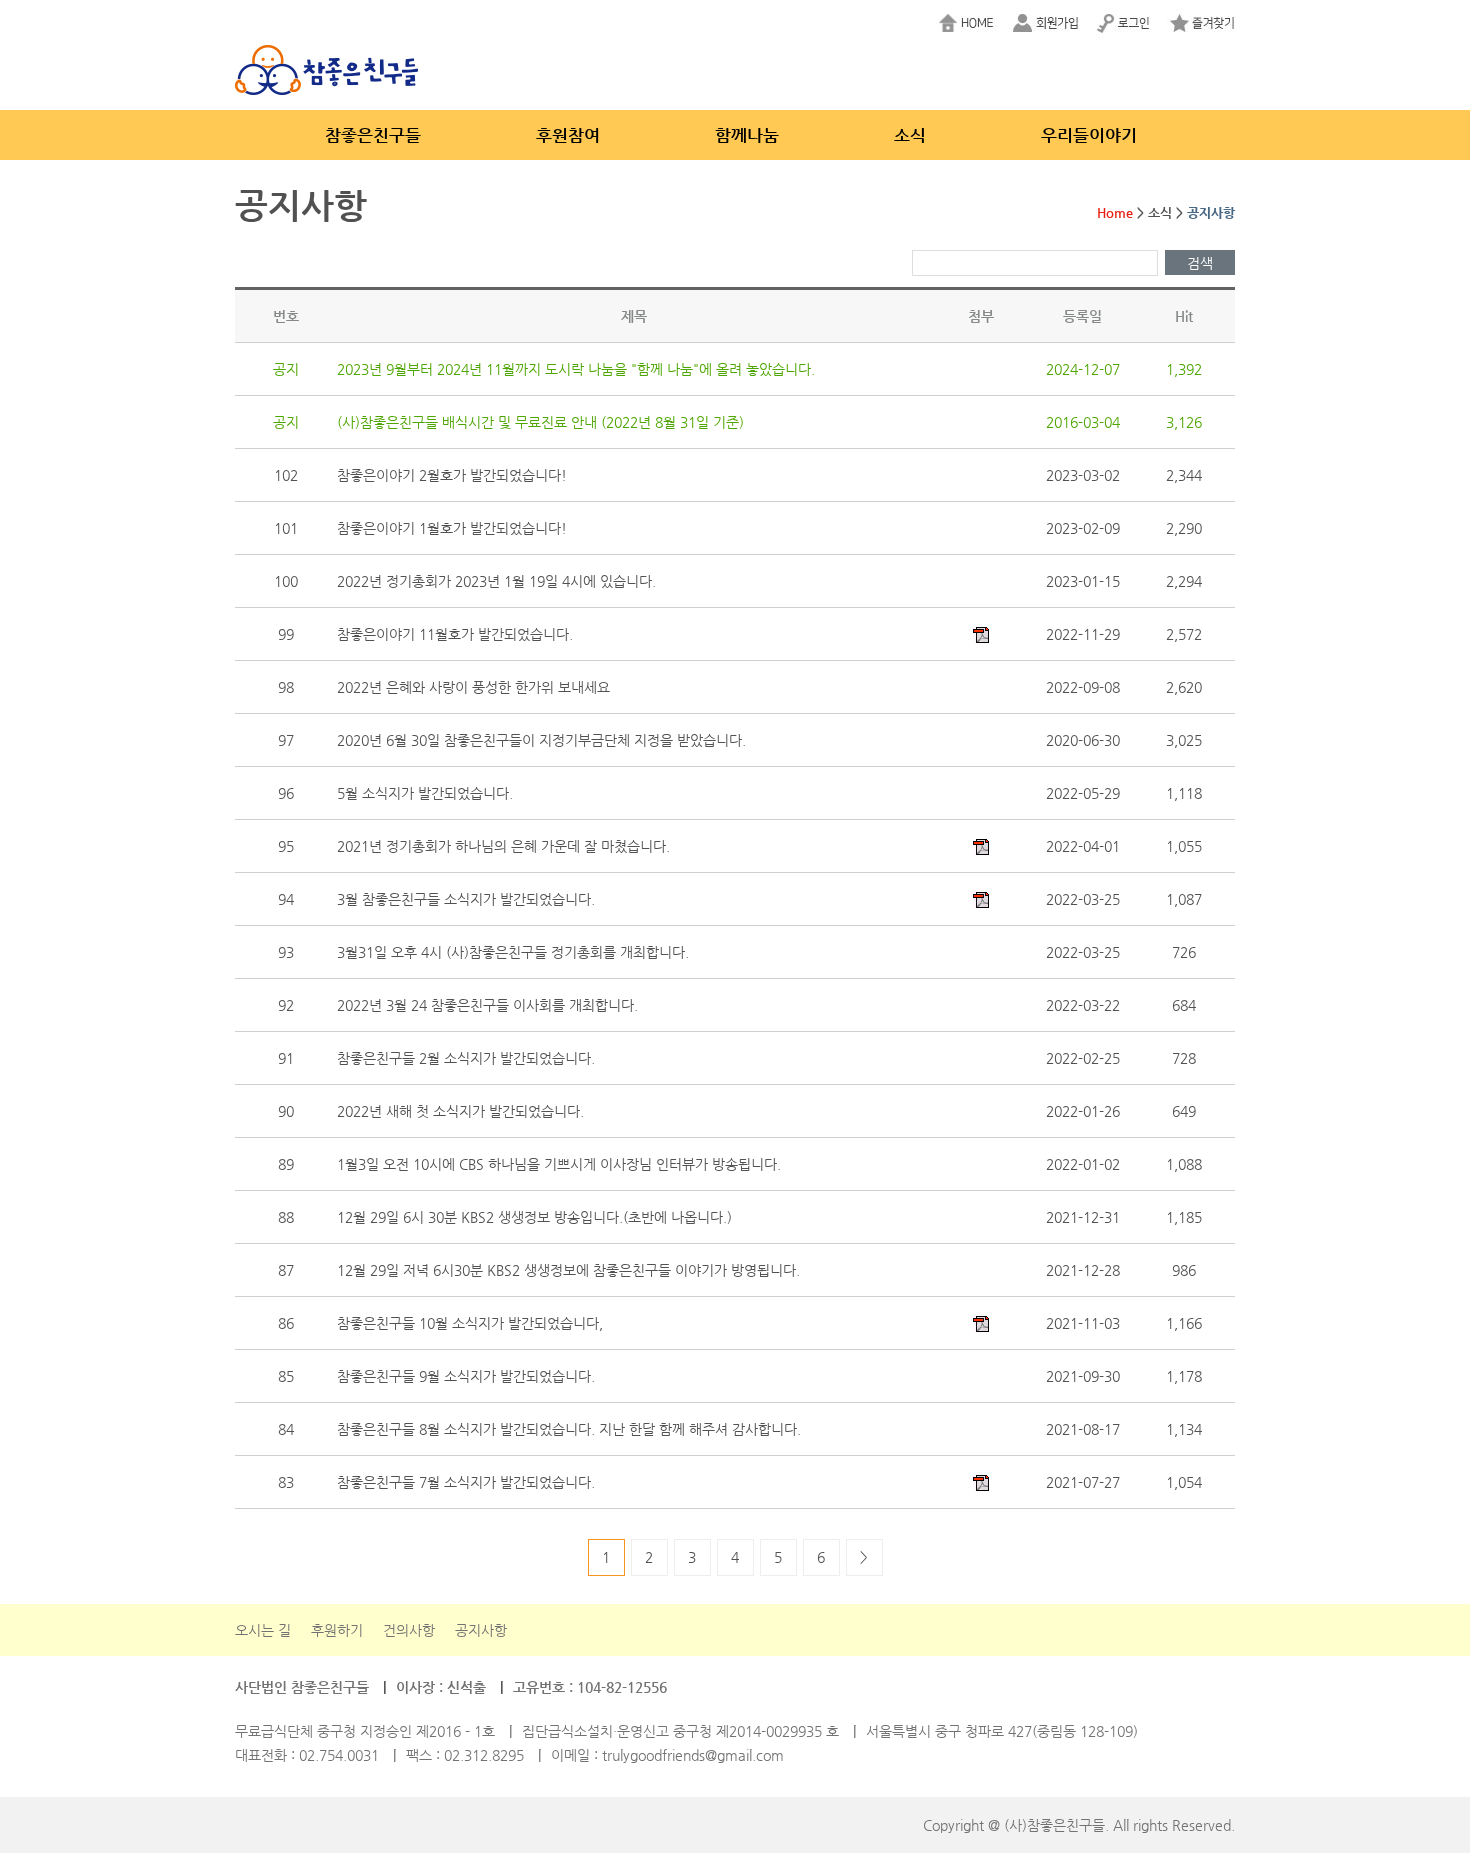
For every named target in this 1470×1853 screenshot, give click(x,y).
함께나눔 (747, 135)
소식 (910, 135)
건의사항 (409, 1630)
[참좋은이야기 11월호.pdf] (981, 633)
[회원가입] (1047, 25)
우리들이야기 (1089, 135)
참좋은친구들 (373, 135)
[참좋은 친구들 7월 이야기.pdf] (981, 1481)
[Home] (972, 25)
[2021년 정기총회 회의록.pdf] (981, 845)
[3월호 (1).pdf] (981, 898)
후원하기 (337, 1630)
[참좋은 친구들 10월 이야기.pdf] (981, 1322)
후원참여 (568, 135)
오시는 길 (263, 1630)
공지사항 (481, 1630)
